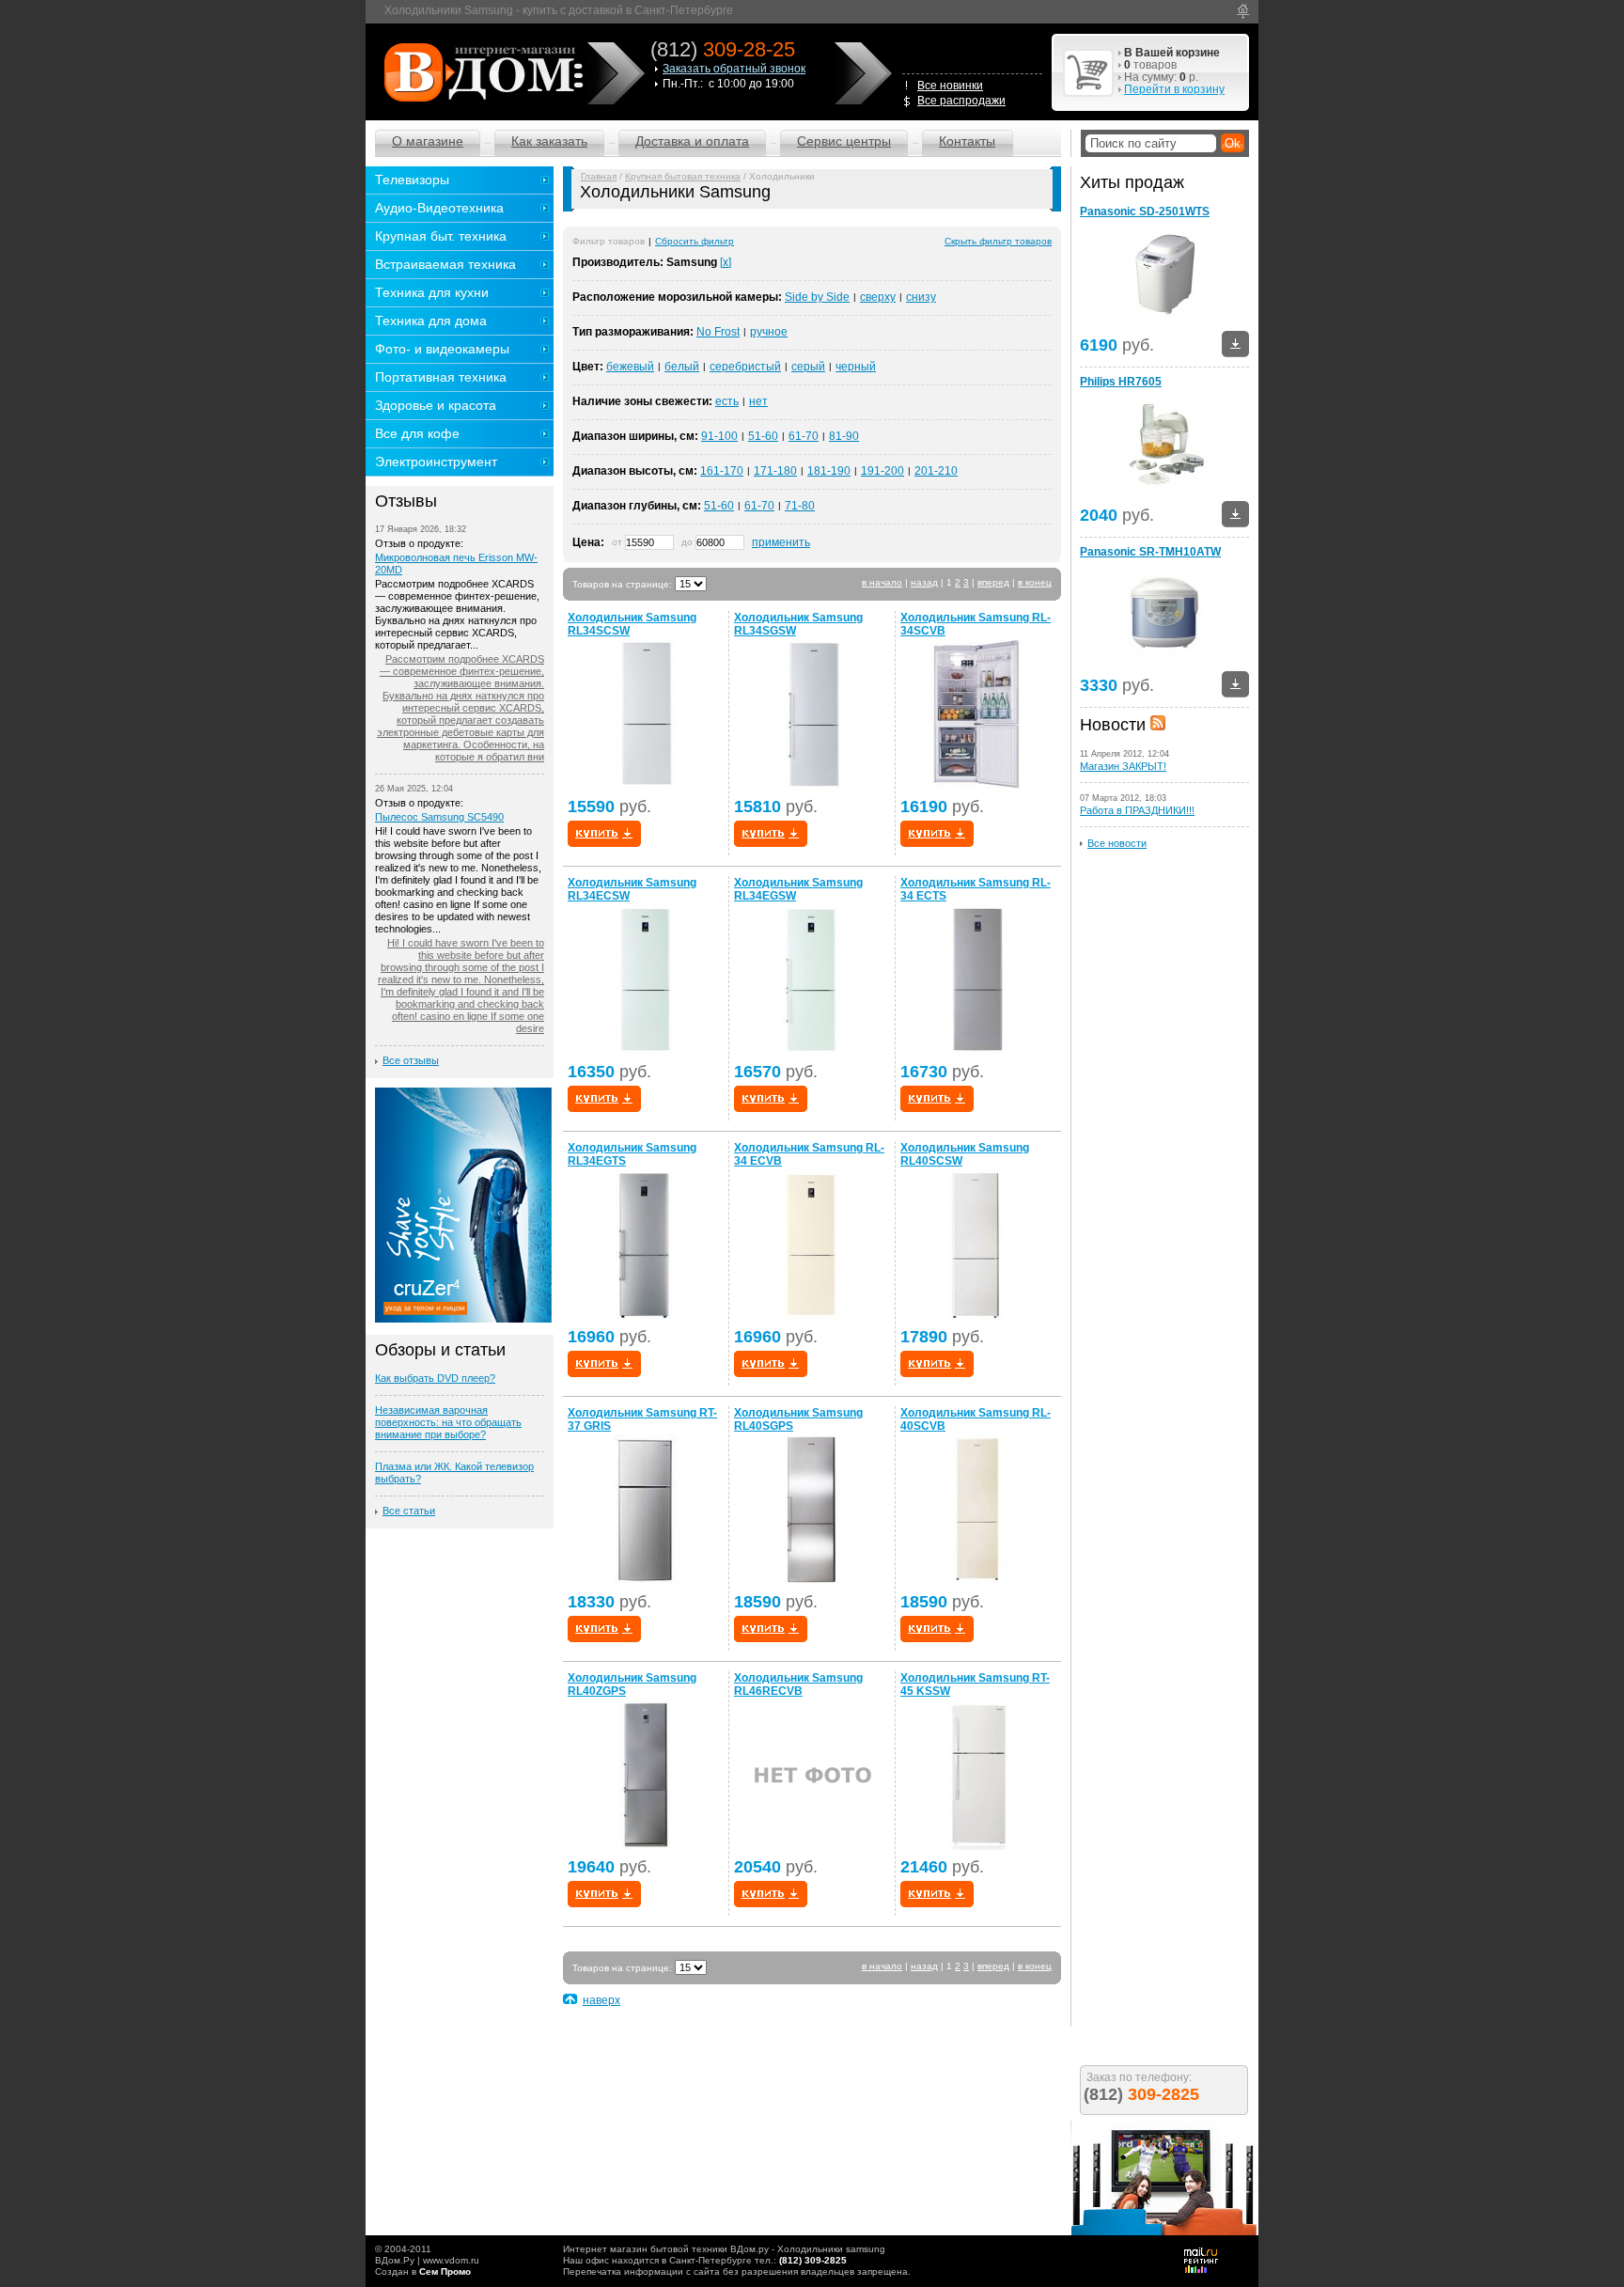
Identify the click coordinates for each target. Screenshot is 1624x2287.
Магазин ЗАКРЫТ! (1123, 766)
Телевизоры (412, 180)
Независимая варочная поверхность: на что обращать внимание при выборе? (448, 1422)
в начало (882, 582)
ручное (769, 332)
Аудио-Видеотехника (439, 208)
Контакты (967, 141)
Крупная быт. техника (441, 236)
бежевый (630, 367)
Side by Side (817, 297)
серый (808, 367)
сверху (878, 297)
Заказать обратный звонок (734, 69)
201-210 (936, 471)
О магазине (428, 141)
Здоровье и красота (436, 405)
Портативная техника (441, 377)
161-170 (722, 471)
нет (758, 401)
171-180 (775, 471)
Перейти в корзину (1174, 89)
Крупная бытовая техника (683, 176)
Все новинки (950, 86)
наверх (601, 2000)
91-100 (719, 436)
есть (727, 401)
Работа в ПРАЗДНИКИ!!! (1137, 810)
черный (856, 367)
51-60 (763, 436)
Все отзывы (411, 1060)
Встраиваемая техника (445, 264)
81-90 (844, 436)
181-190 (829, 471)
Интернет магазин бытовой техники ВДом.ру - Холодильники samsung (724, 2249)
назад (924, 582)
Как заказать (549, 141)
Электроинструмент (436, 462)
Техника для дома (431, 321)
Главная (599, 176)
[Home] (1243, 11)
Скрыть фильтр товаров (998, 241)
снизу (921, 297)
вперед (993, 582)
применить (781, 542)
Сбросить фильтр (695, 241)
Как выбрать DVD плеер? (435, 1378)
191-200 (882, 471)
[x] (726, 262)
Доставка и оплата (692, 141)
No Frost (718, 332)
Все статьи (409, 1511)
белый (682, 367)
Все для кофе (417, 433)
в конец (1035, 582)
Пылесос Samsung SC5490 (439, 817)
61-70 (804, 436)
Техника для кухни (432, 292)
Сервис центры (844, 141)
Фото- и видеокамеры (442, 349)
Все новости (1117, 843)
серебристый (745, 367)
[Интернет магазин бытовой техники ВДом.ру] (481, 72)
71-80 (800, 506)
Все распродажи (961, 101)
